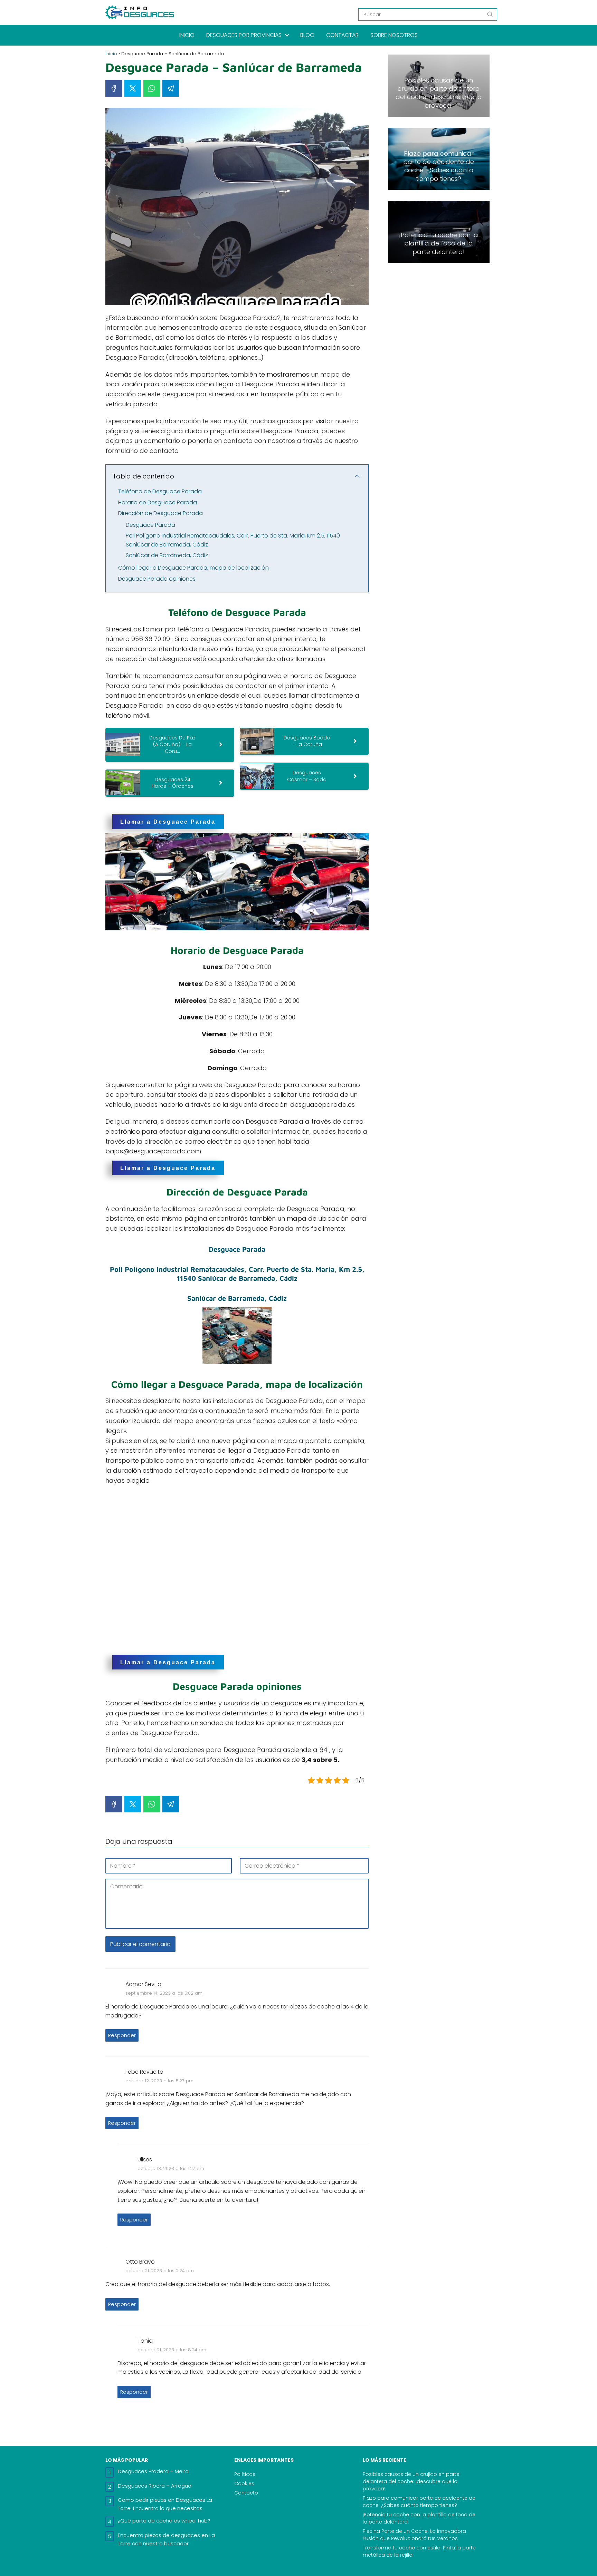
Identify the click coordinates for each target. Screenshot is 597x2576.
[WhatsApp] (152, 88)
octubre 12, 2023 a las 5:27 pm (159, 2081)
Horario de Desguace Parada (158, 502)
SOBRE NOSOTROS (394, 35)
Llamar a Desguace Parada (168, 822)
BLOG (307, 35)
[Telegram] (171, 88)
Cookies (244, 2483)
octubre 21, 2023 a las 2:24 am (160, 2271)
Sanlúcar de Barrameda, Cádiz (167, 555)
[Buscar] (490, 14)
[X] (133, 88)
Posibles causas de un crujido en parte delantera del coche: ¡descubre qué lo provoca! (411, 2481)
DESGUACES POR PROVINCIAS (244, 35)
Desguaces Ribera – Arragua (155, 2486)
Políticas (245, 2474)
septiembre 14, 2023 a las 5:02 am (164, 1993)
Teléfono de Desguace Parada (160, 491)
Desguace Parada (150, 525)
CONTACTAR (342, 35)
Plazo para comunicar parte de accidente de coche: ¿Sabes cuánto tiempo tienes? (419, 2502)
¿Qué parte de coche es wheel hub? (164, 2521)
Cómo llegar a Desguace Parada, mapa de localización (193, 568)
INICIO (187, 35)
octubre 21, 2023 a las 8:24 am (172, 2350)
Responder (122, 2035)
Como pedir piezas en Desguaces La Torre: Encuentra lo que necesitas (165, 2504)
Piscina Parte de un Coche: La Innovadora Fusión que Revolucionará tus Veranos (414, 2535)
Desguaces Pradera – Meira (153, 2471)
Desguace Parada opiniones (157, 579)
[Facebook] (114, 88)
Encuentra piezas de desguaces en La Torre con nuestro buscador (166, 2539)
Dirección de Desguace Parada (160, 513)
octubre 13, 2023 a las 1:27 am (171, 2168)
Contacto (246, 2493)
